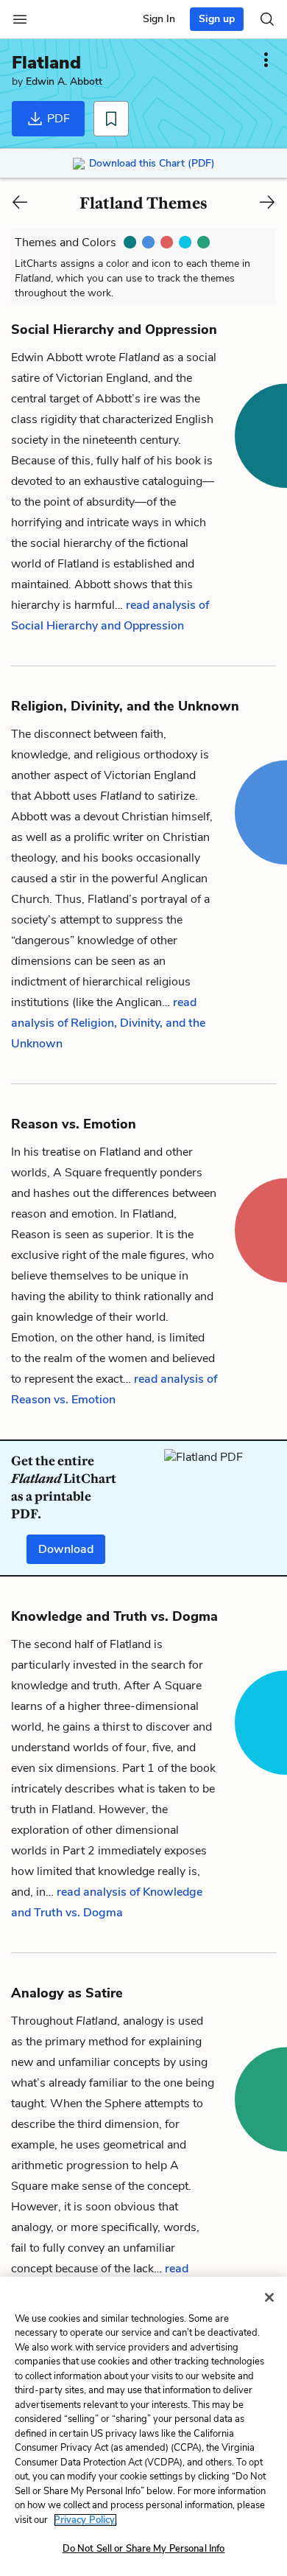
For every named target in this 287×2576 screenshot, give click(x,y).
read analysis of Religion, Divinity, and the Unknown (108, 1023)
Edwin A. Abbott (64, 81)
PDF (57, 119)
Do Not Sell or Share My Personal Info (144, 2549)
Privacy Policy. (85, 2520)
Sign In (159, 19)
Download (66, 1549)
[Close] (269, 2297)
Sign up (217, 19)
